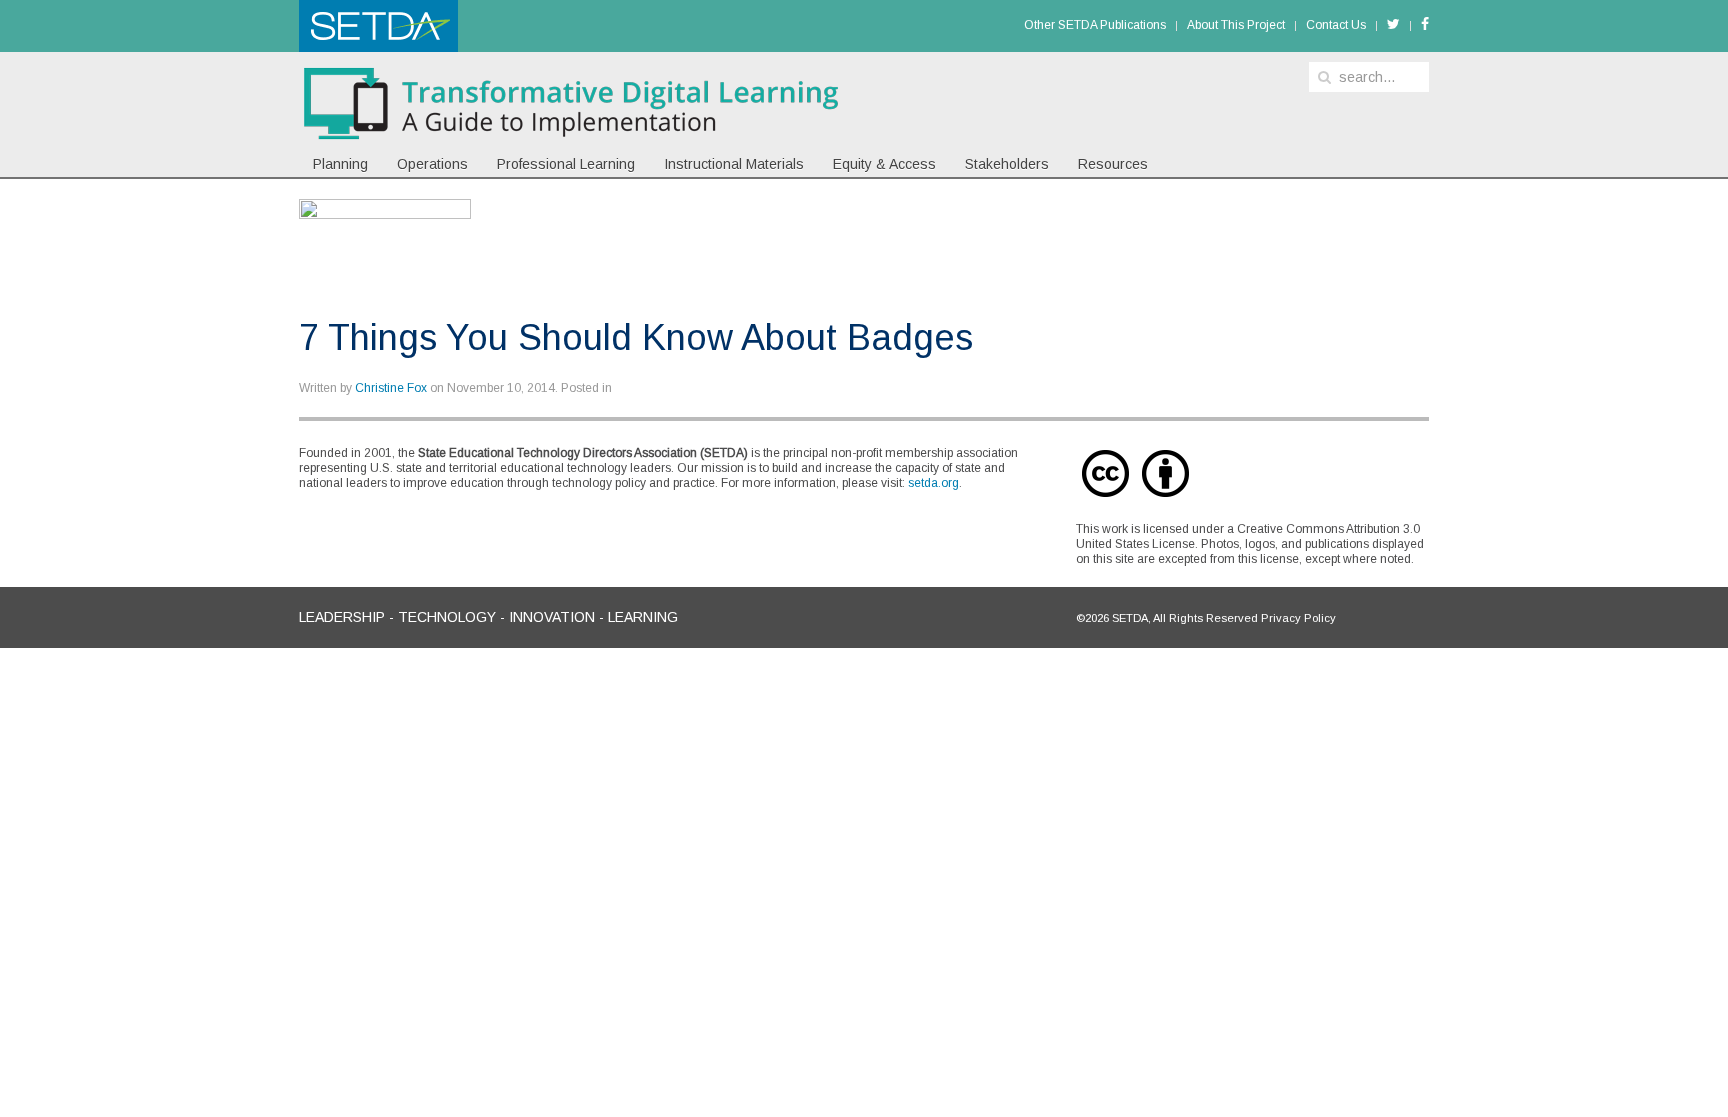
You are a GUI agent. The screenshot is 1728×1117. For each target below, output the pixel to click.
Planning (340, 164)
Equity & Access (884, 164)
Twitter (1393, 26)
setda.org (933, 483)
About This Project (1236, 25)
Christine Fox (391, 388)
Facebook (1425, 26)
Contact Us (1336, 25)
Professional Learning (566, 164)
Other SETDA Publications (1095, 25)
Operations (432, 164)
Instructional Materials (734, 164)
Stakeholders (1007, 164)
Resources (1113, 164)
